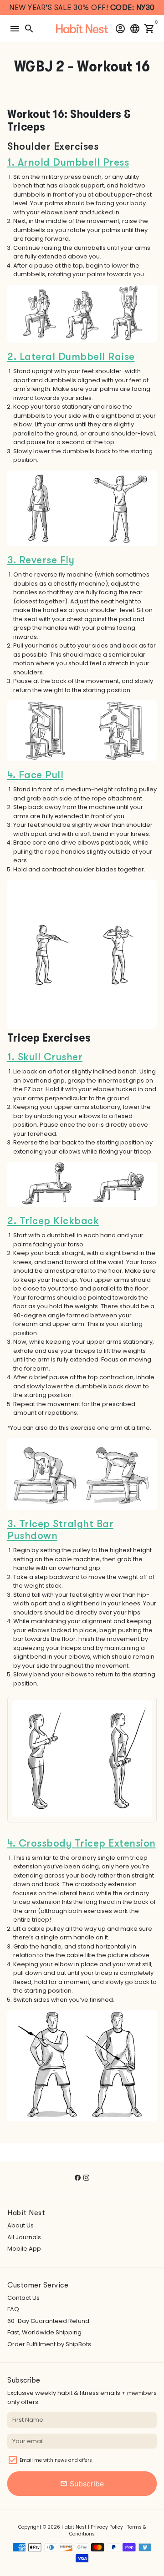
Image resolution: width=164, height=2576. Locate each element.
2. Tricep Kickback (53, 1221)
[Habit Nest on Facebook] (78, 2178)
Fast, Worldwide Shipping (44, 2332)
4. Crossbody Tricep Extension (82, 1843)
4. (13, 775)
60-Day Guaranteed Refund (48, 2321)
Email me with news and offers (56, 2460)
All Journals (24, 2237)
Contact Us (23, 2298)
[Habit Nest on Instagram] (86, 2178)
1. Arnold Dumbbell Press (68, 162)
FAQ (13, 2309)
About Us (20, 2225)
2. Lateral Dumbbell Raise (71, 357)
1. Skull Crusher (45, 1057)
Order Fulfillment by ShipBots (49, 2344)
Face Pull (41, 775)
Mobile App (24, 2249)
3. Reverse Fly (41, 560)
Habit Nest (74, 2527)
